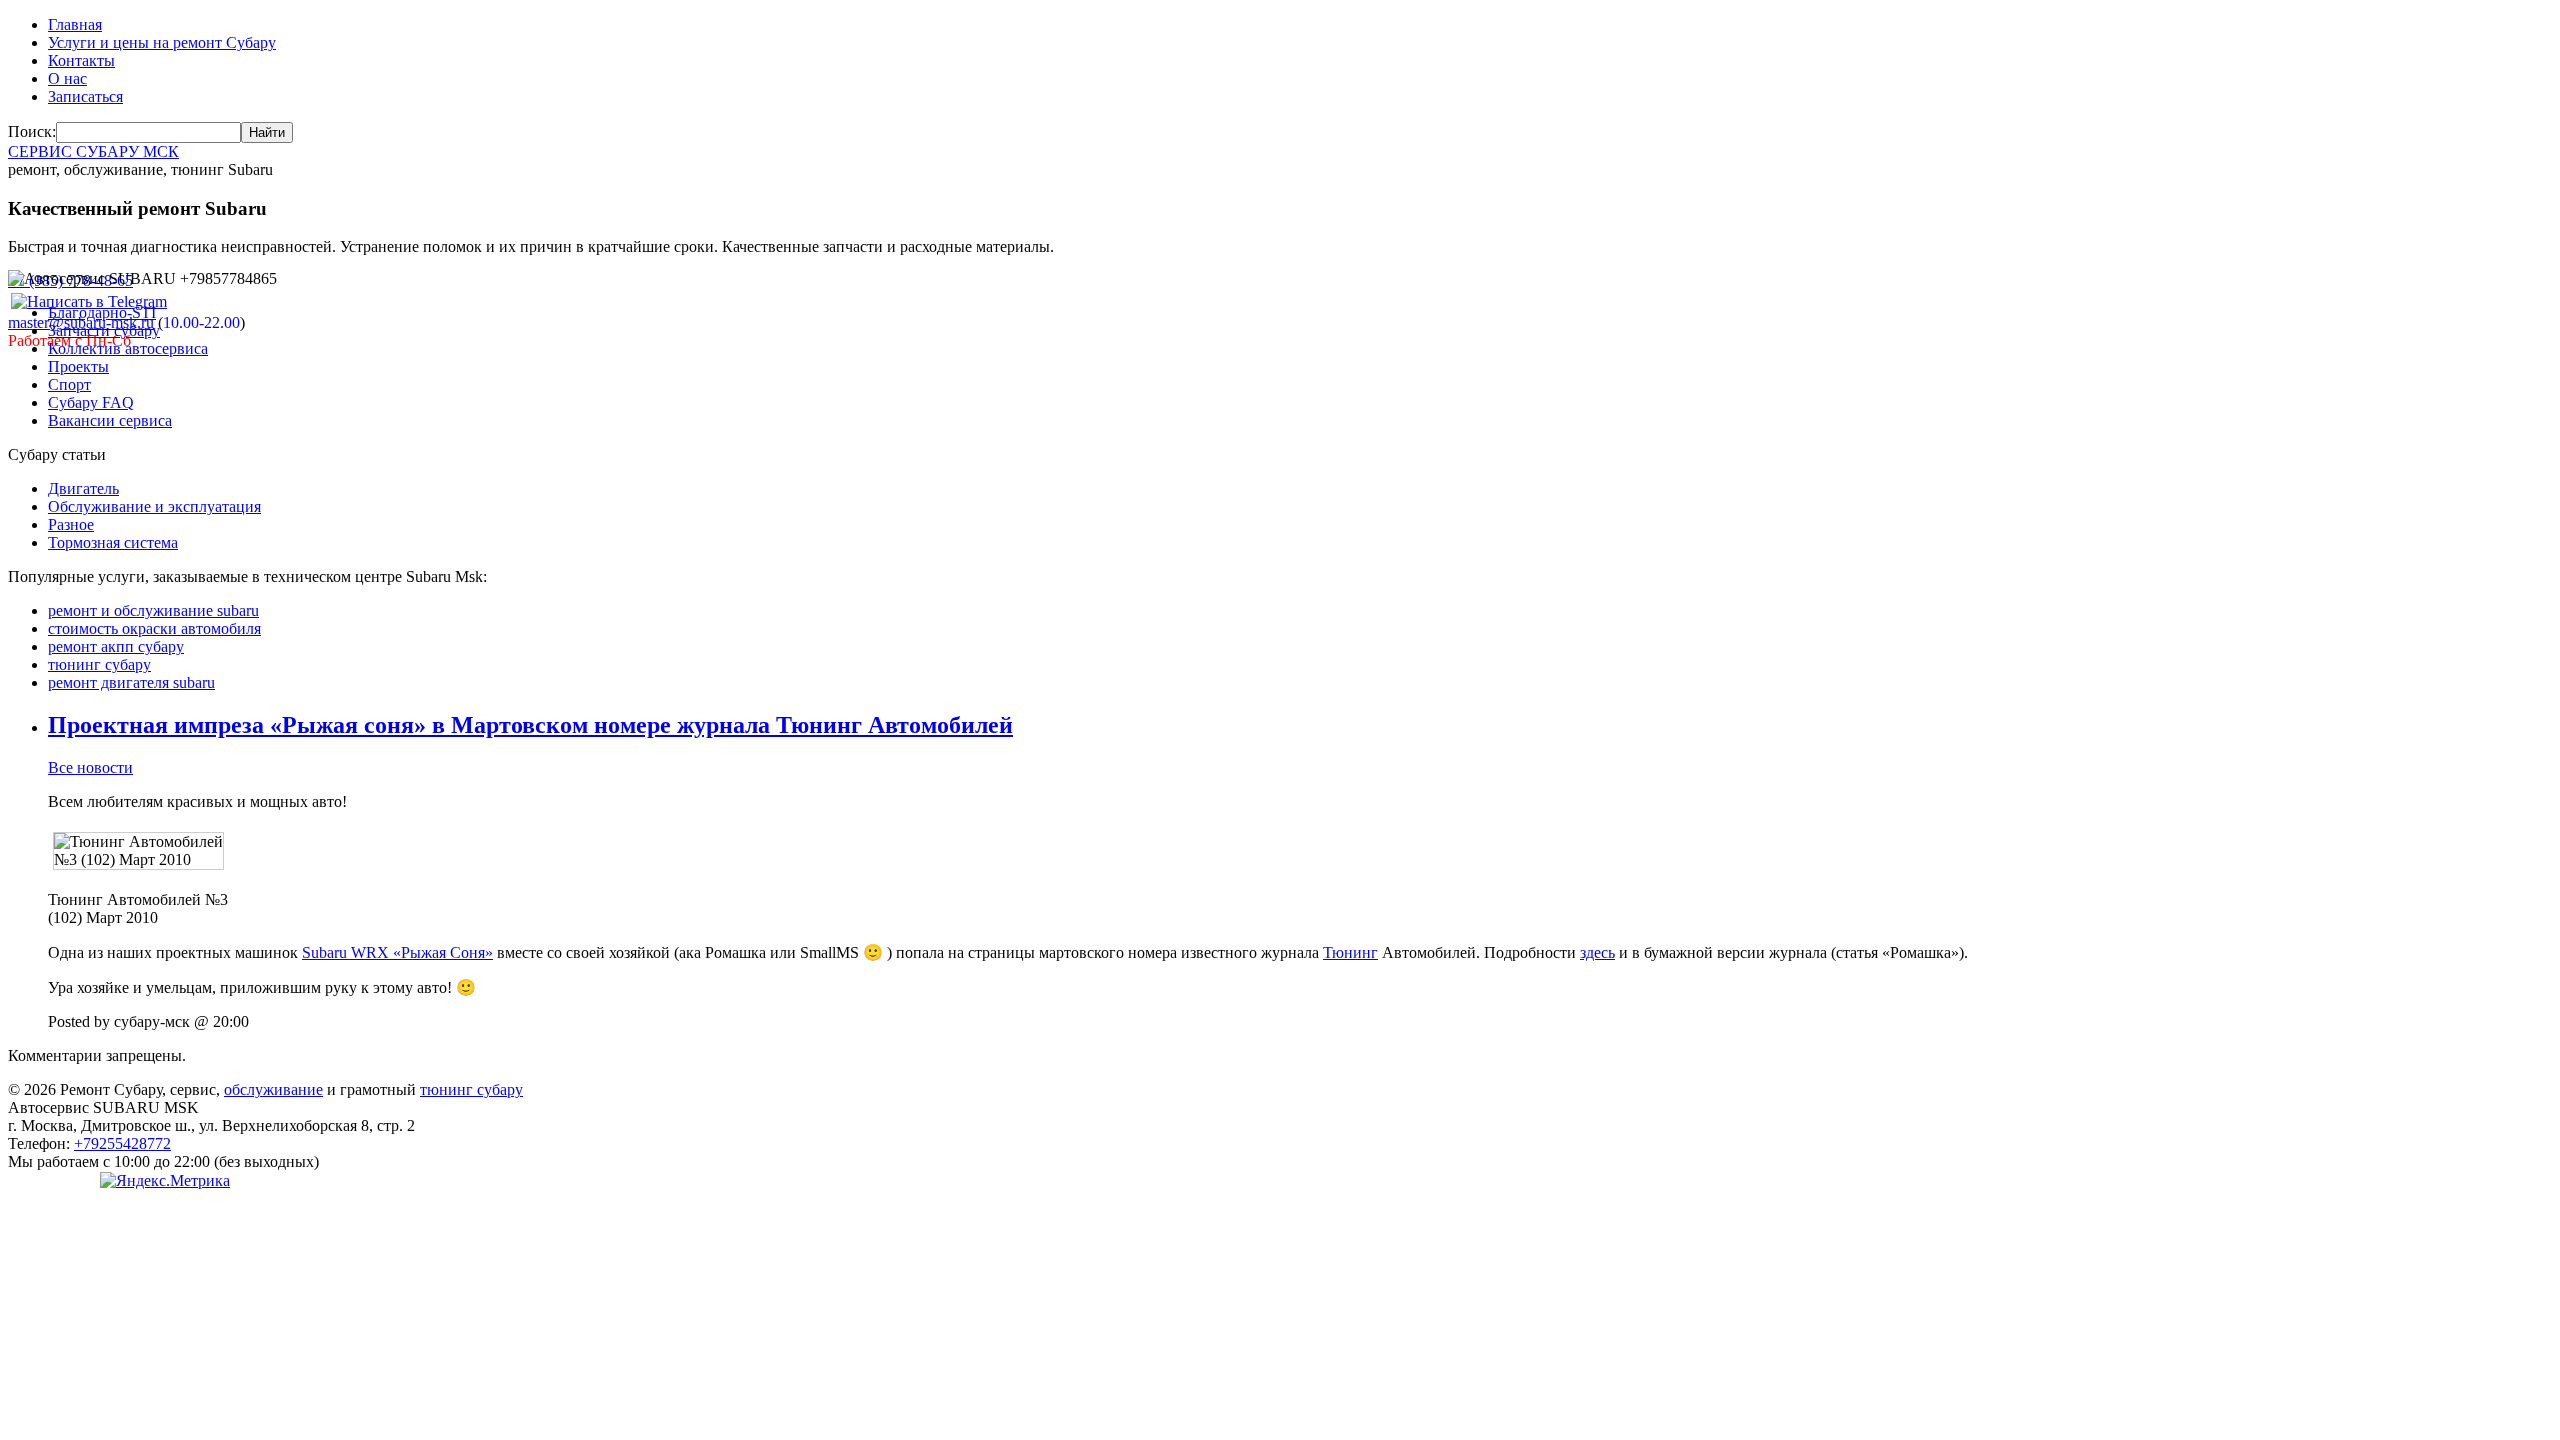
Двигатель (83, 488)
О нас (67, 78)
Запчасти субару (104, 330)
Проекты (78, 366)
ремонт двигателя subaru (131, 682)
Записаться (85, 96)
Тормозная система (113, 542)
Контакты (81, 60)
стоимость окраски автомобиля (154, 628)
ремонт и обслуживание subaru (153, 610)
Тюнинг (1350, 952)
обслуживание (273, 1089)
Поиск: (32, 131)
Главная (75, 24)
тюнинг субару (99, 664)
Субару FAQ (91, 402)
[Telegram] (89, 301)
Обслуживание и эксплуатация (154, 506)
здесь (1597, 952)
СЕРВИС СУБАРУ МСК (93, 151)
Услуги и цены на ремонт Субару (162, 42)
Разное (71, 524)
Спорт (69, 384)
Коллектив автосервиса (128, 348)
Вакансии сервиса (110, 420)
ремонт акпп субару (116, 646)
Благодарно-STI (102, 312)
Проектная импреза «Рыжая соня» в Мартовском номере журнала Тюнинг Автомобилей (530, 725)
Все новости (90, 767)
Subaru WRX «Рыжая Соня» (397, 952)
